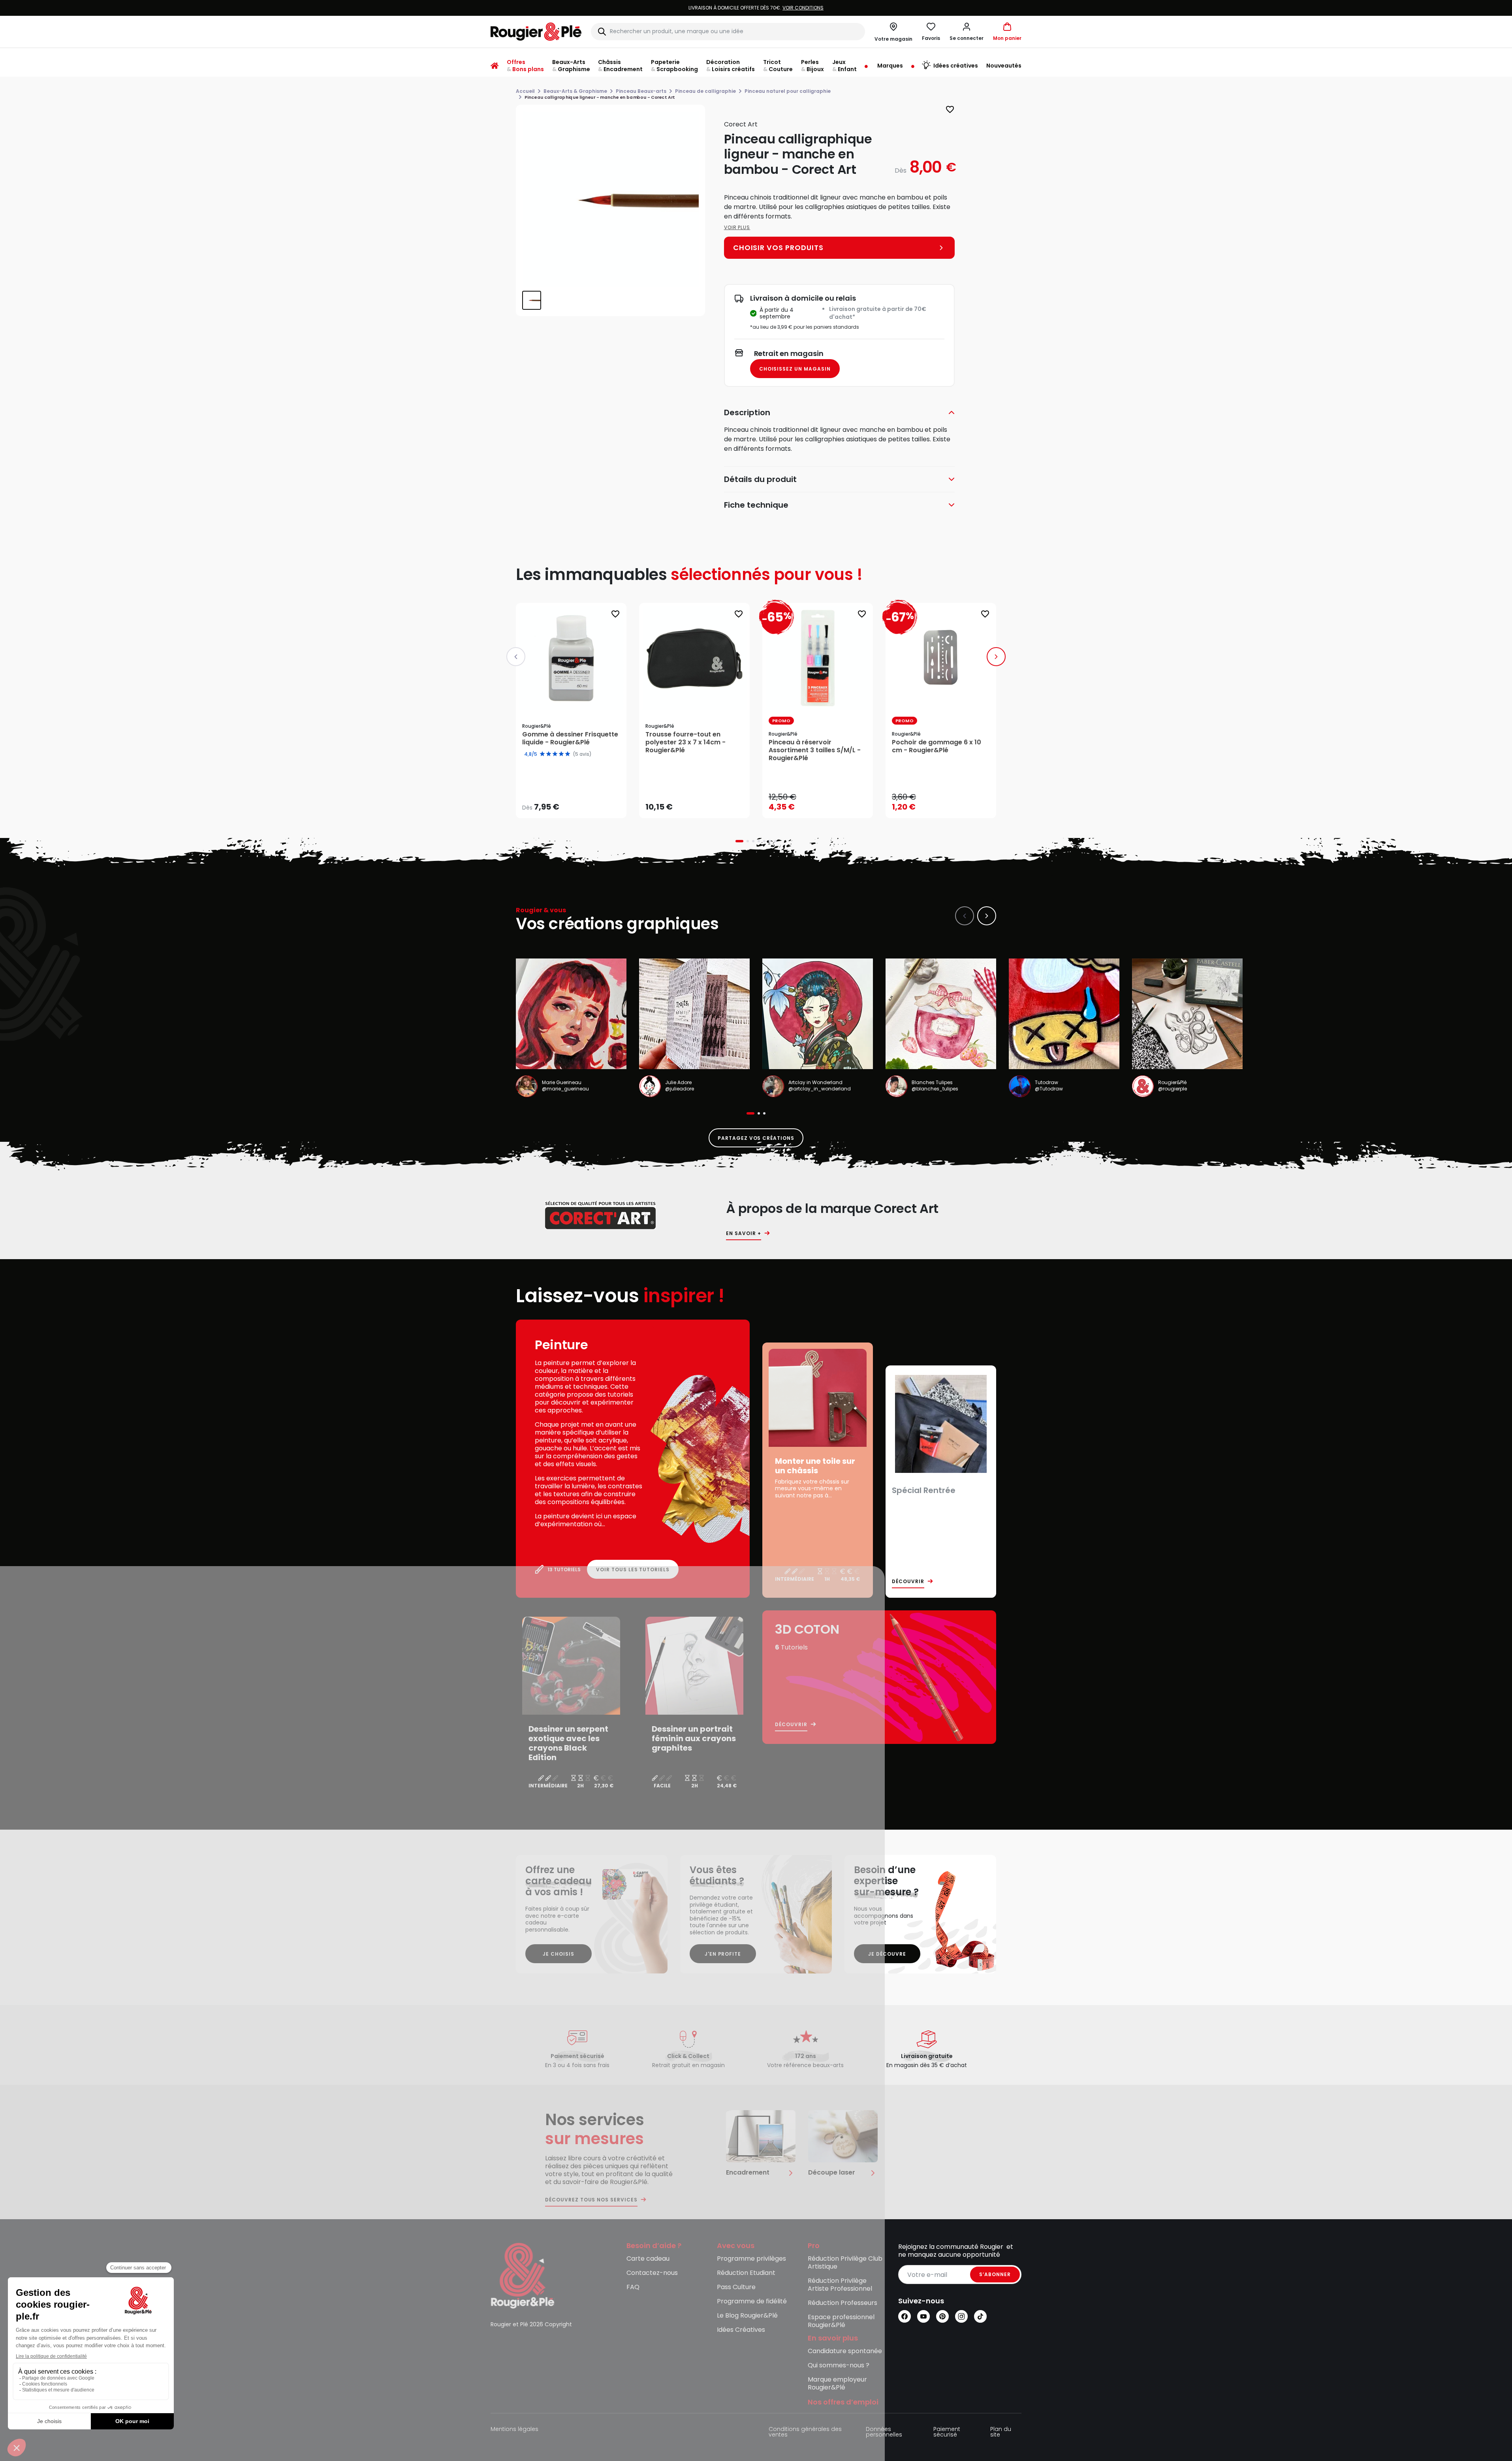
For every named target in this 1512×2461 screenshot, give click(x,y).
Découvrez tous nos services (591, 2200)
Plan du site (1001, 2432)
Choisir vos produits (578, 802)
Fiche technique (756, 505)
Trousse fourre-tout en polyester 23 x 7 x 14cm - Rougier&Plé (685, 742)
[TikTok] (980, 2316)
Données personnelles (884, 2432)
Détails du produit (760, 479)
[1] (542, 754)
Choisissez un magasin (795, 369)
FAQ (633, 2287)
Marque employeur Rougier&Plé (837, 2384)
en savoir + (744, 1233)
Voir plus (737, 227)
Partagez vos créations (756, 1138)
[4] (561, 754)
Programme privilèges (751, 2259)
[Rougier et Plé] (523, 2275)
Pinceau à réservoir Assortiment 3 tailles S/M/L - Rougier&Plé (815, 750)
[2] (549, 754)
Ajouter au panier (701, 805)
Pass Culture (736, 2287)
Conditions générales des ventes (805, 2432)
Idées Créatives (741, 2330)
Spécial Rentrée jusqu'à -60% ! (756, 8)
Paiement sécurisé (947, 2432)
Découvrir (908, 1582)
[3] (555, 754)
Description (747, 412)
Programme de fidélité (752, 2302)
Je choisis (559, 1954)
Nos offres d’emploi (843, 2402)
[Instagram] (961, 2316)
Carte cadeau (648, 2259)
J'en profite (723, 1954)
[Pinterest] (942, 2316)
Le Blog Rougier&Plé (747, 2316)
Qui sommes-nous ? (839, 2366)
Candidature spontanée (845, 2351)
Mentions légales (514, 2430)
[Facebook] (905, 2316)
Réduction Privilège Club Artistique (845, 2263)
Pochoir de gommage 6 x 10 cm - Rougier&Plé (937, 746)
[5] (568, 754)
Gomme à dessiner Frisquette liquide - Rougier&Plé (570, 738)
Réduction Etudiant (746, 2273)
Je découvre (887, 1954)
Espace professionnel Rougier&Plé (841, 2321)
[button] (967, 32)
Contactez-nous (652, 2273)
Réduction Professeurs (843, 2303)
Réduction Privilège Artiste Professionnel (840, 2285)
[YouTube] (923, 2316)
